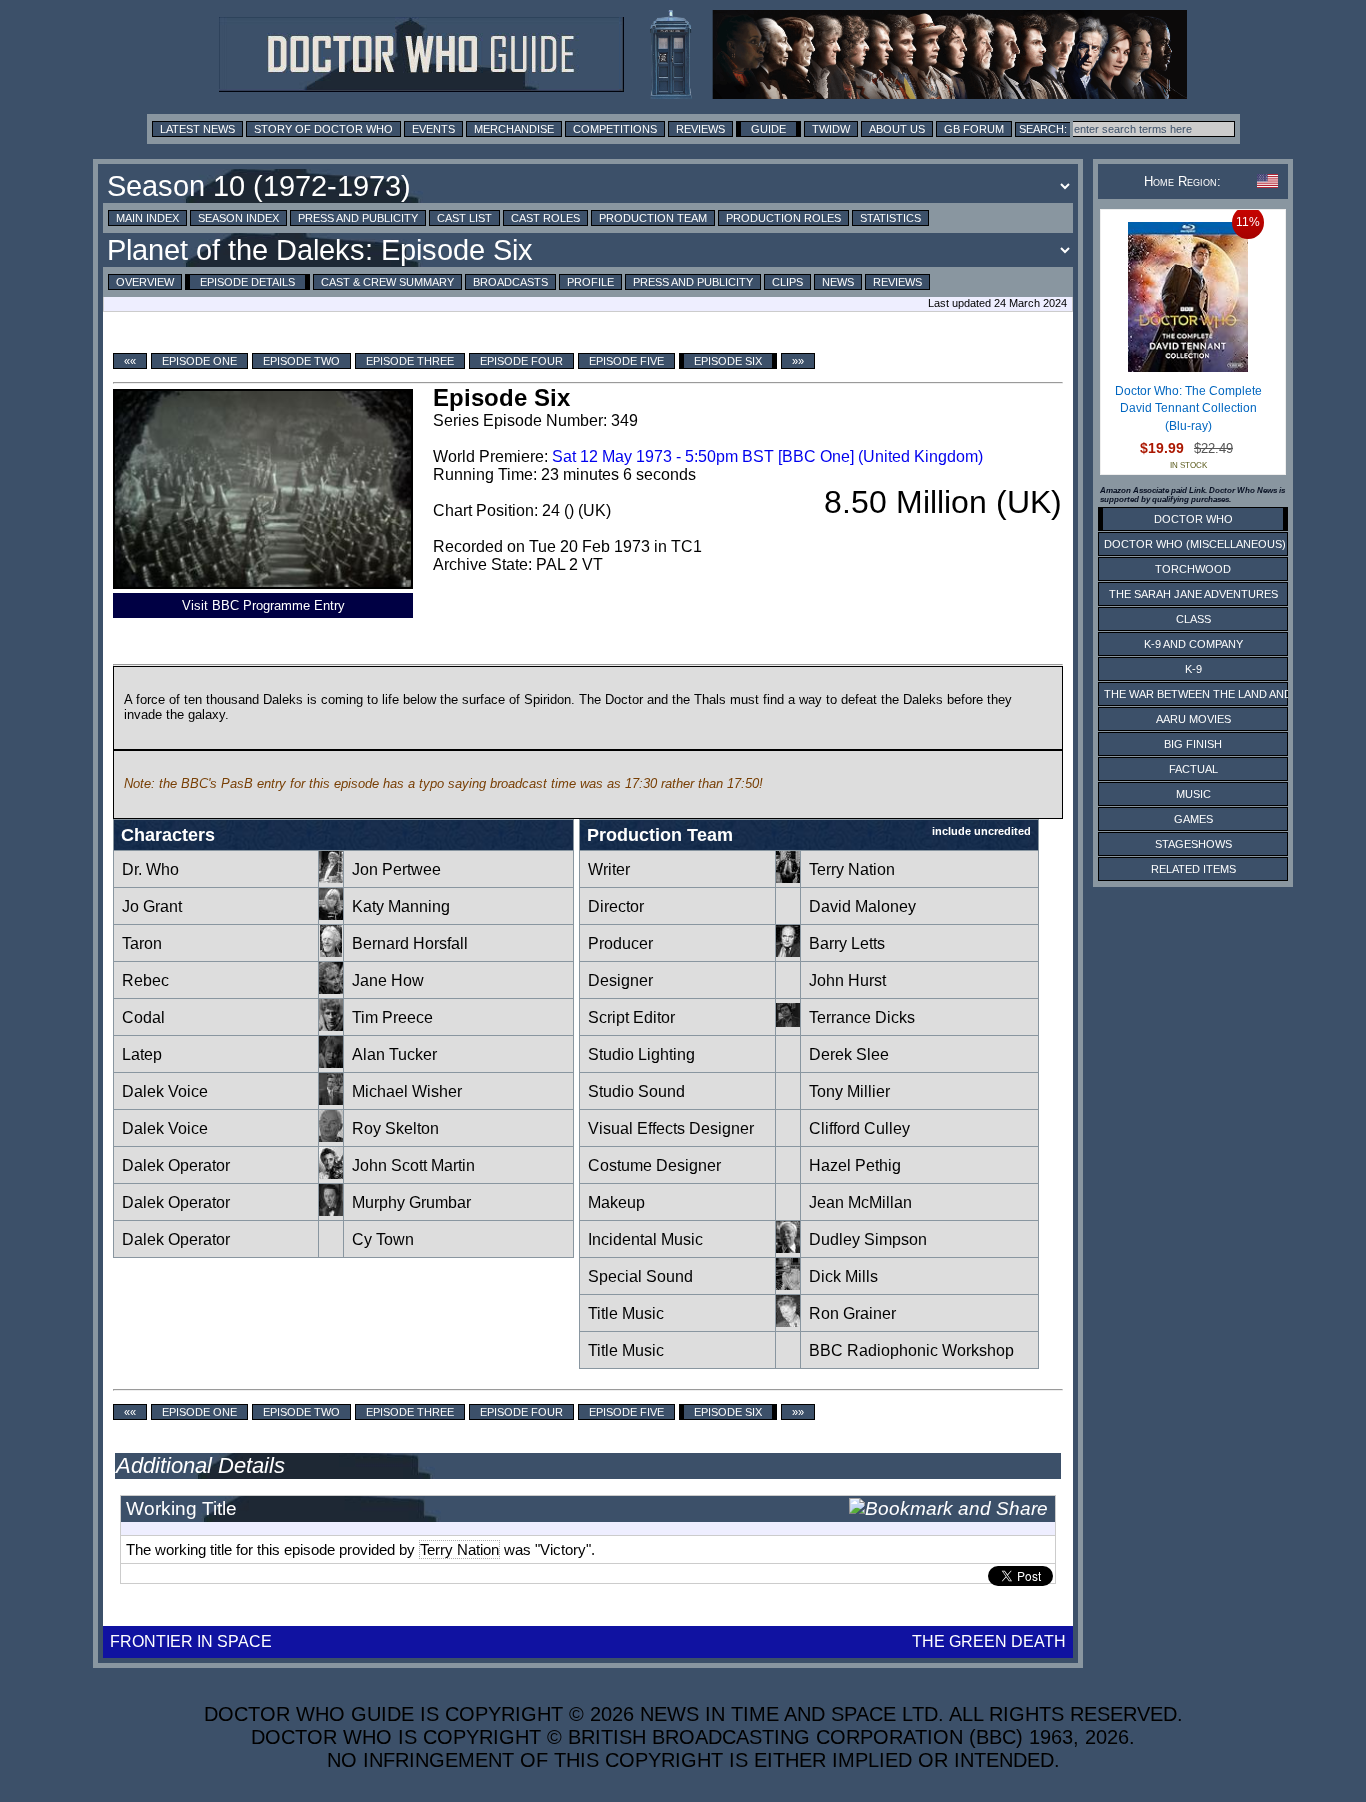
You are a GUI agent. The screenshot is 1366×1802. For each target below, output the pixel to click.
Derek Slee (849, 1054)
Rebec (145, 980)
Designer (620, 980)
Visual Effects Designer (671, 1128)
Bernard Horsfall (410, 943)
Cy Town (383, 1239)
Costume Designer (654, 1165)
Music (1193, 794)
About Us (897, 129)
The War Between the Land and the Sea (1222, 694)
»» (798, 361)
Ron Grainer (852, 1313)
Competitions (615, 129)
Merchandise (514, 129)
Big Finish (1193, 744)
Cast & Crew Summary (387, 282)
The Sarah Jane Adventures (1193, 594)
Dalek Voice (165, 1091)
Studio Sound (636, 1091)
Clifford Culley (859, 1128)
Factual (1193, 769)
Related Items (1193, 869)
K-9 (1193, 669)
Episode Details (247, 282)
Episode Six (728, 361)
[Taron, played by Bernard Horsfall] (331, 951)
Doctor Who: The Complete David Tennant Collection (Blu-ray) (1188, 408)
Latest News (197, 129)
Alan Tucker (394, 1054)
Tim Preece (392, 1017)
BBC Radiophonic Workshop (911, 1350)
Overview (145, 282)
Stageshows (1193, 844)
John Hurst (847, 980)
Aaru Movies (1193, 719)
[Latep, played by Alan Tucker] (331, 1062)
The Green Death (989, 1641)
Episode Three (410, 361)
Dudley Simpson (868, 1239)
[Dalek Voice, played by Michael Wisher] (331, 1099)
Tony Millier (849, 1091)
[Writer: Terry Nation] (788, 877)
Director (616, 906)
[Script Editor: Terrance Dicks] (788, 1025)
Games (1193, 819)
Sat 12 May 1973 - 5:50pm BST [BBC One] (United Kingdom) (767, 456)
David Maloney (862, 906)
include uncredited (981, 831)
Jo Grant (152, 906)
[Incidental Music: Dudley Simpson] (788, 1247)
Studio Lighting (641, 1054)
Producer (620, 943)
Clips (787, 282)
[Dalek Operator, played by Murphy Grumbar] (331, 1210)
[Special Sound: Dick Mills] (788, 1284)
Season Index (238, 218)
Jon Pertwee (396, 869)
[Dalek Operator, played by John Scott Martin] (331, 1173)
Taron (142, 943)
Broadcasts (510, 282)
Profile (590, 282)
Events (433, 129)
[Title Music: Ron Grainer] (788, 1321)
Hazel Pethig (855, 1165)
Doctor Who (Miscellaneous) (1195, 544)
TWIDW (831, 129)
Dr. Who (150, 869)
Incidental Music (645, 1239)
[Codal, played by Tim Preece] (331, 1025)
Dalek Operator (176, 1165)
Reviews (700, 129)
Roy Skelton (395, 1128)
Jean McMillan (860, 1202)
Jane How (388, 980)
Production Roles (783, 218)
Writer (609, 869)
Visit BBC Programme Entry (263, 605)
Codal (143, 1017)
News (838, 282)
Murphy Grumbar (411, 1202)
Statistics (890, 218)
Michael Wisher (407, 1091)
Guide (768, 129)
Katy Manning (401, 906)
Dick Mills (843, 1276)
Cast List (464, 218)
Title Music (626, 1313)
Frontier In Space (191, 1641)
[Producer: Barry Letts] (788, 951)
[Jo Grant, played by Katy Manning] (331, 914)
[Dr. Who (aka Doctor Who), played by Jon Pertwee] (331, 877)
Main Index (147, 218)
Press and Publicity (358, 218)
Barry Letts (847, 943)
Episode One (199, 361)
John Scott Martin (413, 1165)
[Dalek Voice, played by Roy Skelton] (331, 1136)
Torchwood (1193, 569)
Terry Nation (852, 869)
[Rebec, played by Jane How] (331, 988)
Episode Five (626, 361)
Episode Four (521, 361)
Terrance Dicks (862, 1017)
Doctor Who (1193, 519)
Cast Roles (545, 218)
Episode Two (301, 361)
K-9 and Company (1193, 644)
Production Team (653, 218)
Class (1193, 619)
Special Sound (640, 1276)
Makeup (616, 1202)
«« (130, 361)
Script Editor (631, 1017)
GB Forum (974, 129)
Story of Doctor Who (323, 129)
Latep (142, 1054)
